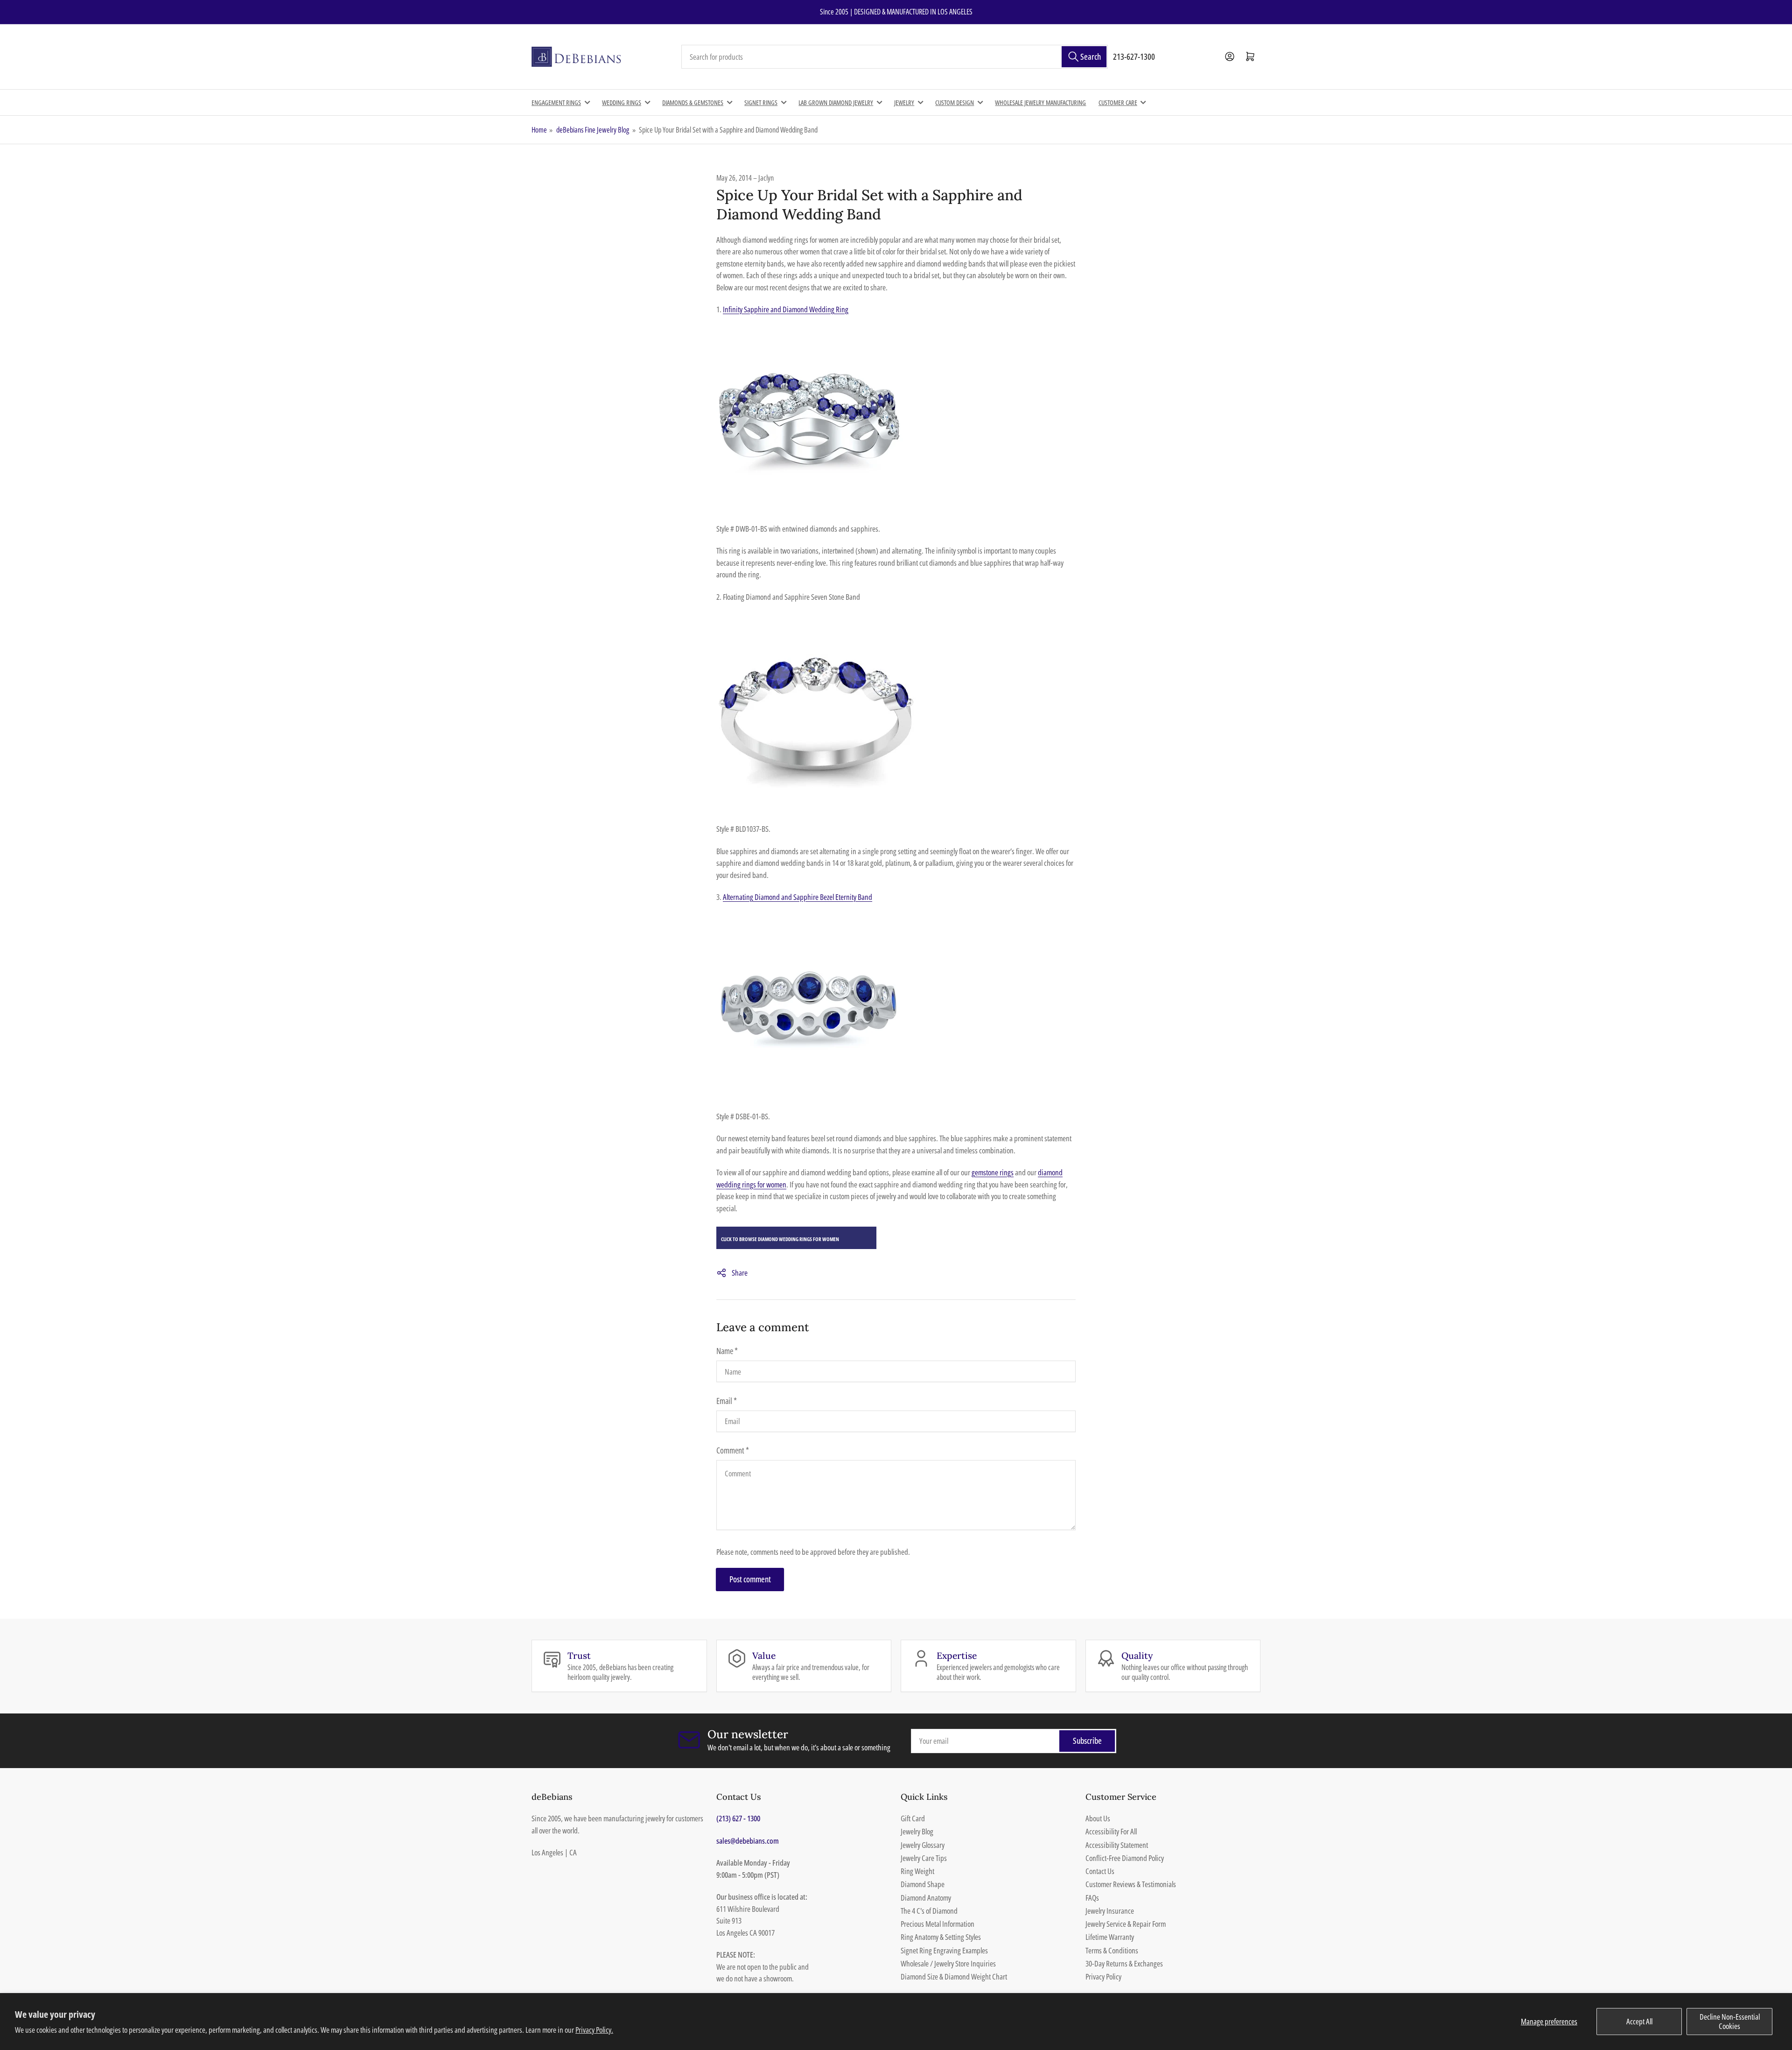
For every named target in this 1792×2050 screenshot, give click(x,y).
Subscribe (1087, 1741)
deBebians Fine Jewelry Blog (593, 130)
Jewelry (904, 102)
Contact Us (1100, 1871)
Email (727, 1401)
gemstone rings (993, 1172)
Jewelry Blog (917, 1831)
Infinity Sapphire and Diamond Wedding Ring (786, 309)
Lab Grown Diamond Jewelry (836, 102)
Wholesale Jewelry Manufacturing (1040, 102)
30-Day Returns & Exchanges (1124, 1963)
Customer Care (1118, 102)
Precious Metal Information (938, 1924)
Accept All (1639, 2021)
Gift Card (913, 1818)
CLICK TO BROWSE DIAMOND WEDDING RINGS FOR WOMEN (780, 1239)
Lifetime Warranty (1110, 1937)
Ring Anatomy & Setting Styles (941, 1937)
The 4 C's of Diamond (929, 1911)
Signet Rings (761, 102)
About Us (1098, 1818)
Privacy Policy (1103, 1976)
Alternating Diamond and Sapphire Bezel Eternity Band (798, 897)
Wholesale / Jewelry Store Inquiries (948, 1963)
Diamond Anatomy (926, 1898)
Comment (733, 1450)
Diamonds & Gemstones (693, 102)
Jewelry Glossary (923, 1845)
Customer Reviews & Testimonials (1131, 1884)
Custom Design (955, 102)
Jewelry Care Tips (924, 1858)
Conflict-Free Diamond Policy (1125, 1858)
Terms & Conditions (1112, 1950)
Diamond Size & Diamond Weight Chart (954, 1976)
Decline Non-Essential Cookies (1730, 2021)
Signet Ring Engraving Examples (944, 1950)
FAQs (1092, 1898)
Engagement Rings (556, 102)
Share (740, 1273)
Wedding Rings (622, 102)
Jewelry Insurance (1110, 1911)
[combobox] (895, 57)
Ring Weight (917, 1871)
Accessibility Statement (1117, 1845)
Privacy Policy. (594, 2030)
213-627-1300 (1134, 56)
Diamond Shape (923, 1884)
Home (539, 130)
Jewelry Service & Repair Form (1126, 1924)
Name (727, 1351)
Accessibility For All (1111, 1831)
